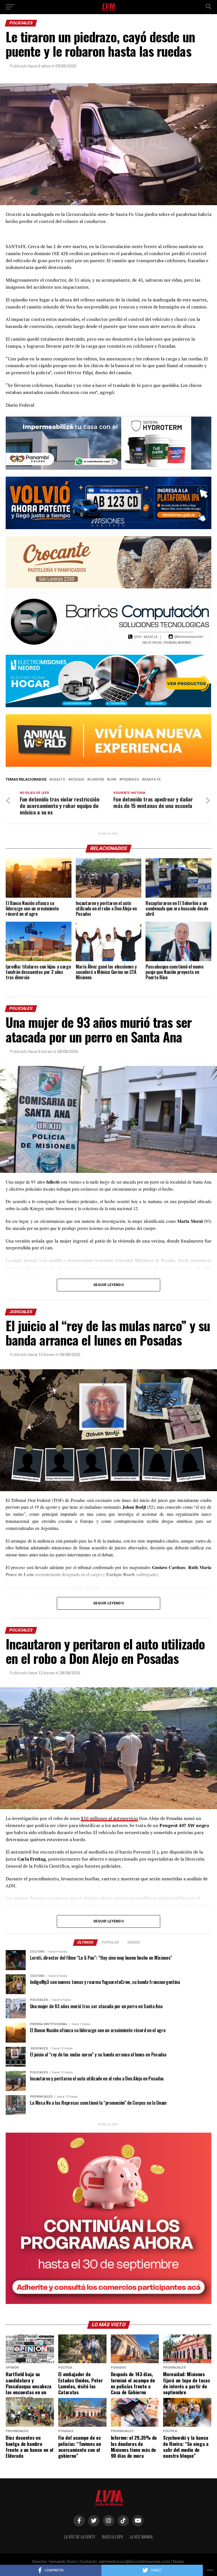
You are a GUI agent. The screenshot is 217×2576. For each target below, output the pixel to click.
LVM (113, 780)
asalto (58, 780)
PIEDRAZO (130, 780)
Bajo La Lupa (112, 2537)
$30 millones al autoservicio (109, 1818)
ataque (77, 780)
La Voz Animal (141, 2537)
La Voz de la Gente (80, 2537)
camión (97, 780)
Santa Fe (152, 780)
